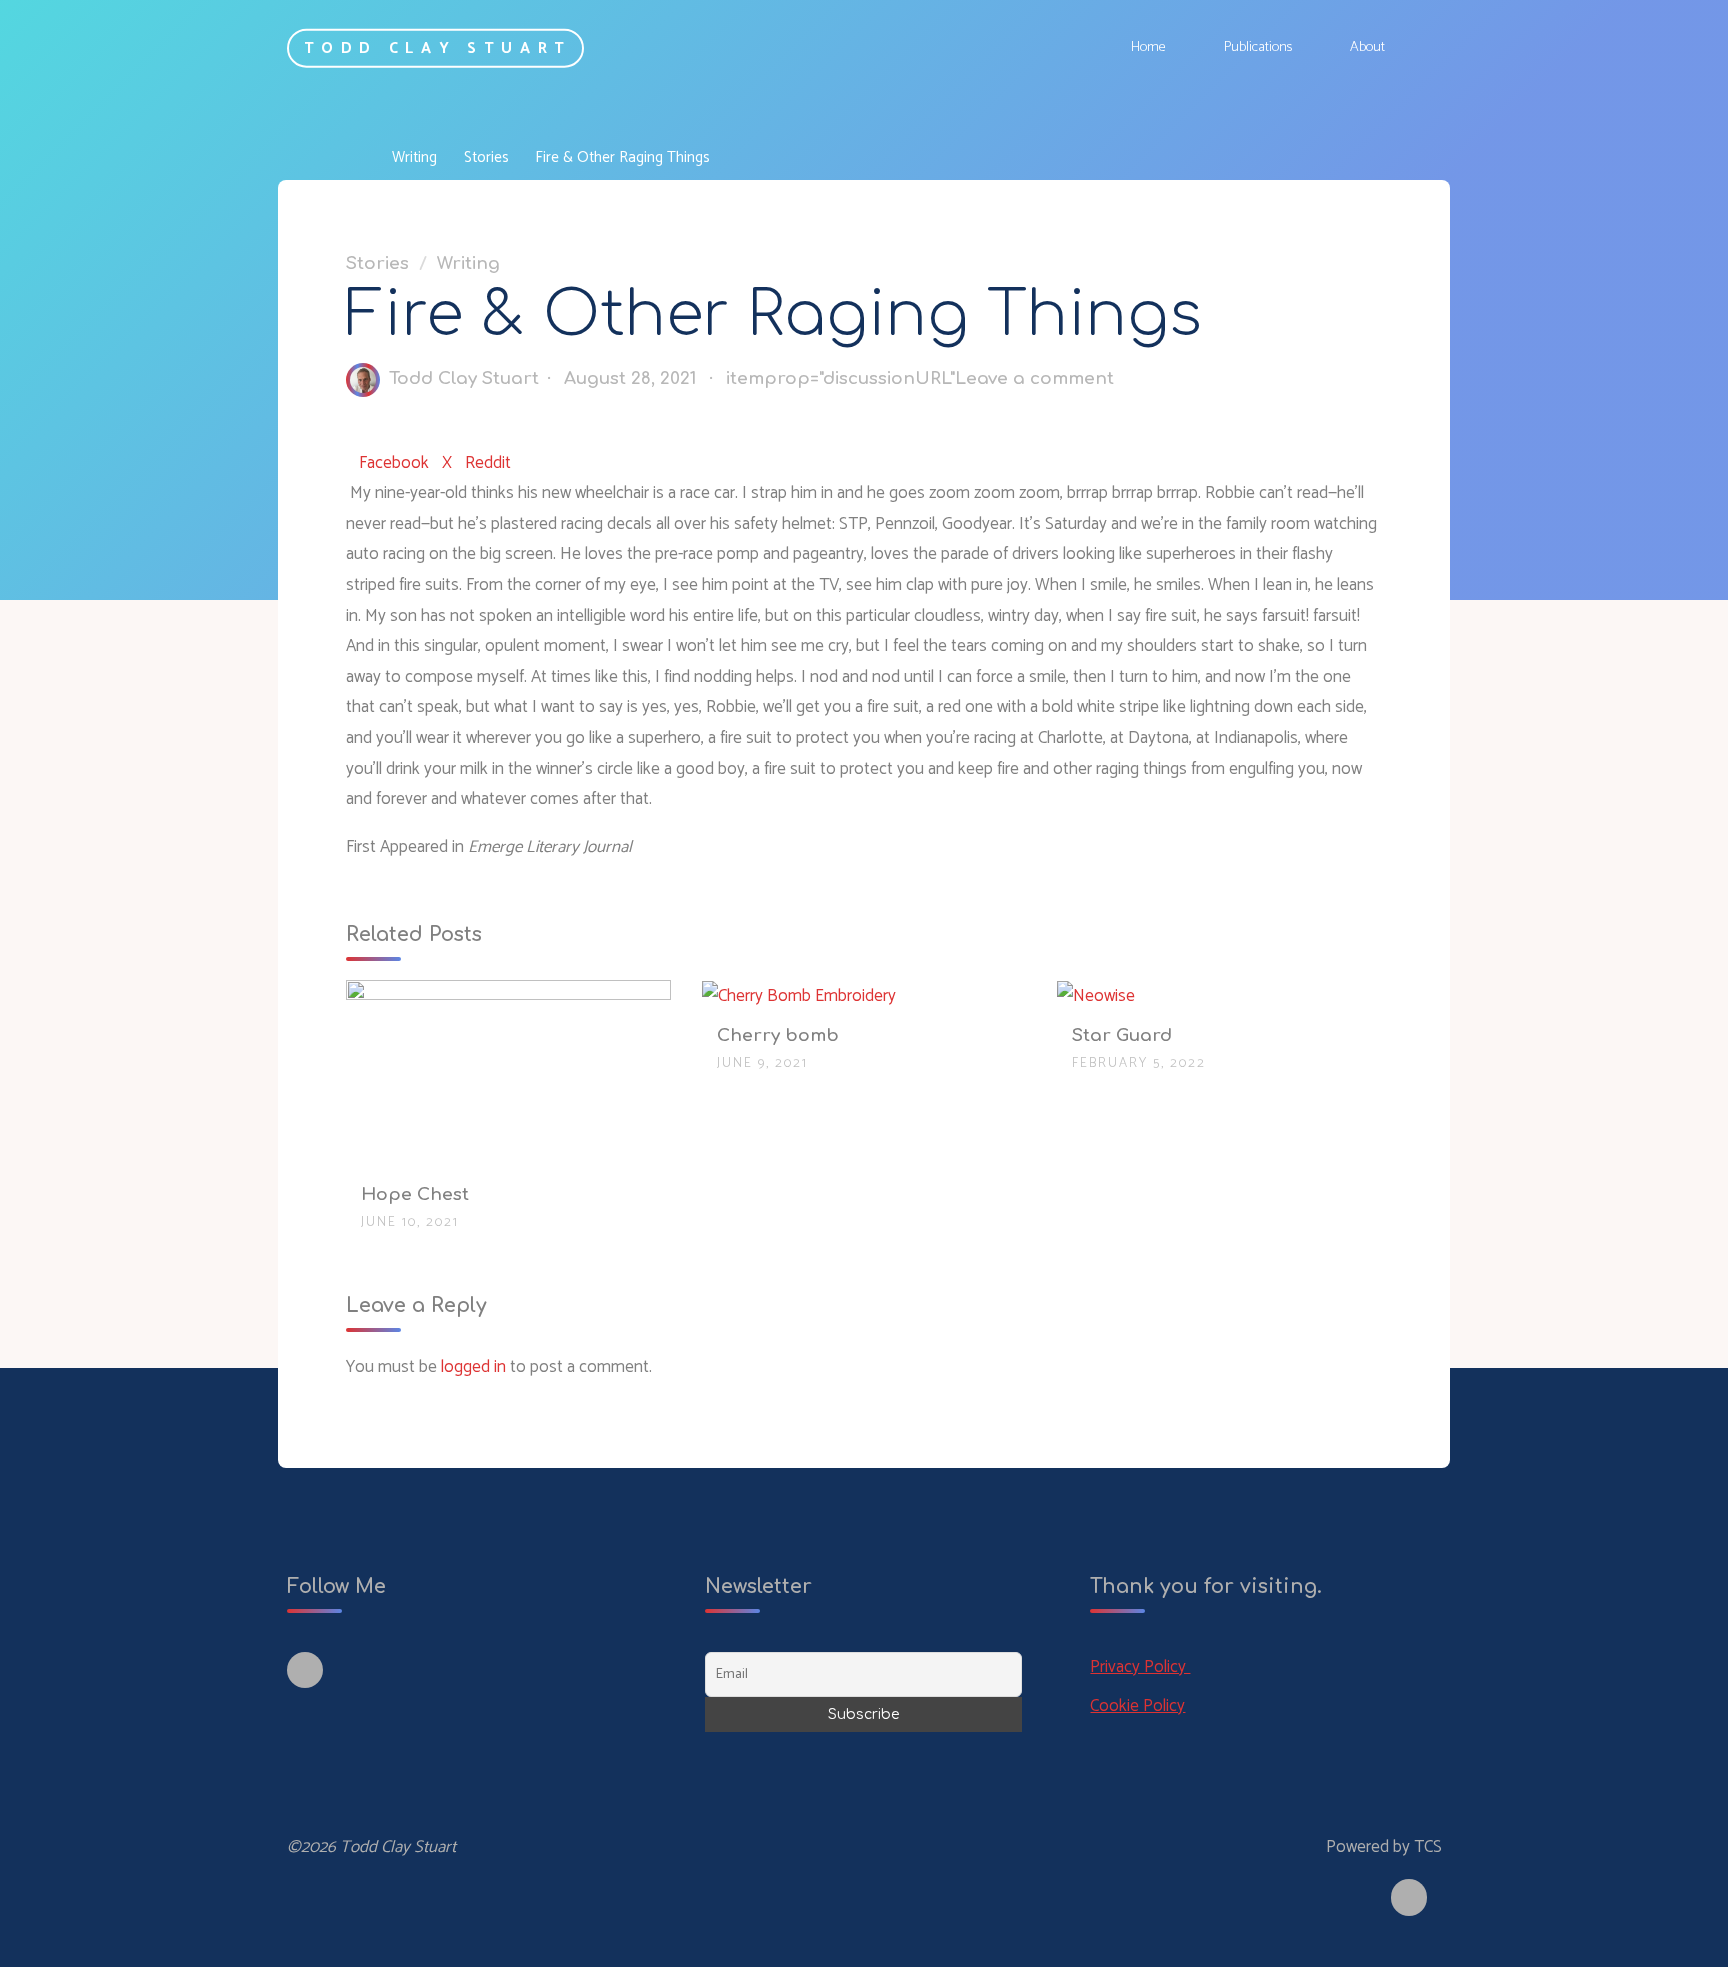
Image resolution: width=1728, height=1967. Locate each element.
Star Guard (1122, 1035)
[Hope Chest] (508, 1075)
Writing (414, 157)
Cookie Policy (1137, 1706)
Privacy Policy (1140, 1667)
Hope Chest (415, 1194)
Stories (486, 157)
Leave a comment (1034, 378)
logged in (473, 1367)
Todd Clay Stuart (438, 47)
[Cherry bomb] (799, 995)
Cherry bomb (778, 1035)
